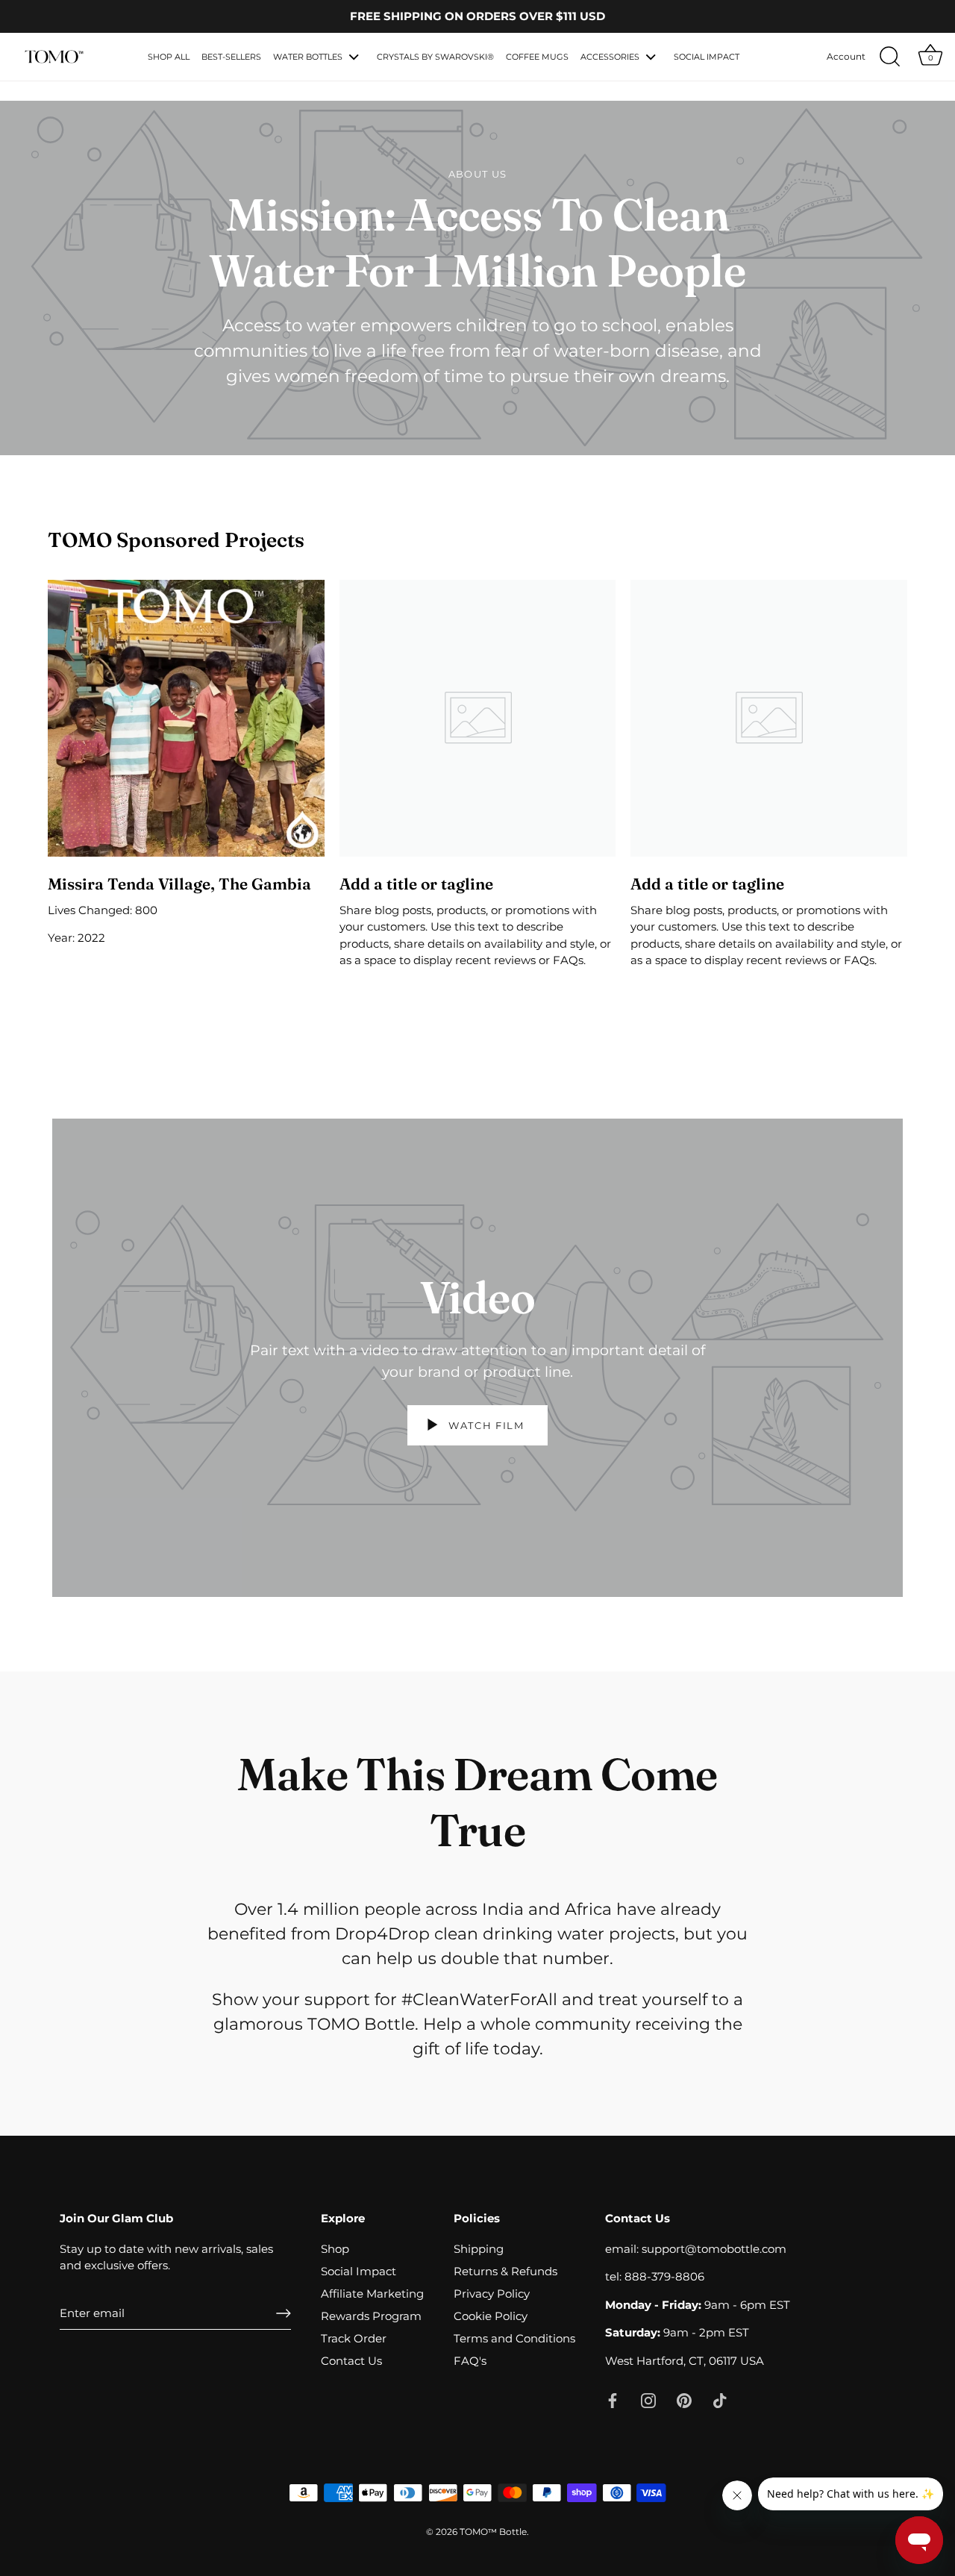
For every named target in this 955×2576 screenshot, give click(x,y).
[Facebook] (613, 2400)
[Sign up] (284, 2313)
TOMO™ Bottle (493, 2532)
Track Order (354, 2338)
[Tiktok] (720, 2400)
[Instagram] (648, 2400)
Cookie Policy (491, 2316)
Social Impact (358, 2271)
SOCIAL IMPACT (707, 57)
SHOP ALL (169, 57)
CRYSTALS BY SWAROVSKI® (435, 57)
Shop (335, 2249)
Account (846, 56)
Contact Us (351, 2361)
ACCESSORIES (610, 57)
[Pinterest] (684, 2400)
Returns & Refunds (505, 2271)
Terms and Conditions (514, 2338)
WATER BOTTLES (308, 57)
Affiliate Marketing (372, 2294)
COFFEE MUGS (537, 57)
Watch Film (485, 1425)
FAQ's (470, 2361)
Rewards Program (371, 2316)
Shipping (479, 2249)
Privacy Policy (492, 2294)
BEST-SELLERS (231, 57)
